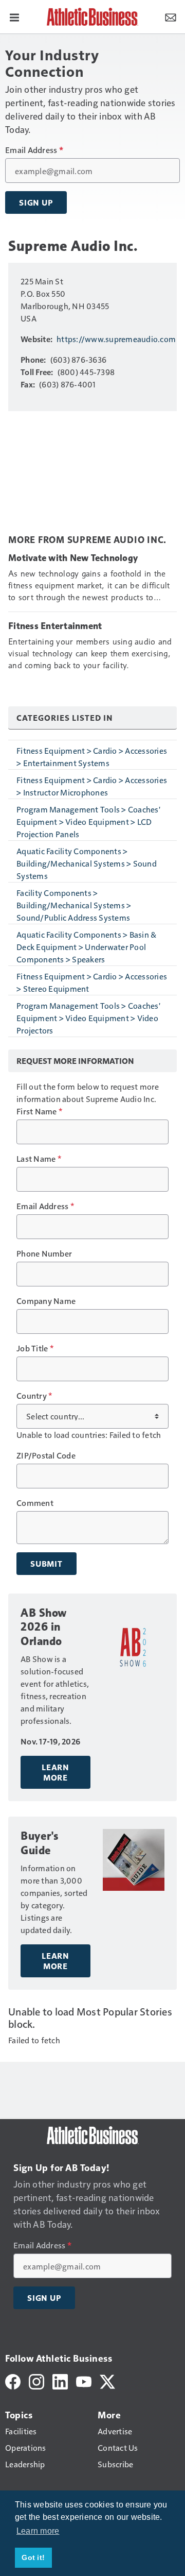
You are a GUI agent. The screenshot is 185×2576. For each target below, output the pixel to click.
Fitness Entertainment (55, 626)
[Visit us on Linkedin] (60, 2380)
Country (34, 1396)
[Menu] (14, 16)
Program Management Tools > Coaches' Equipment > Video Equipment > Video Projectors (88, 1018)
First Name (39, 1111)
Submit (47, 1564)
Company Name (46, 1301)
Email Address (34, 150)
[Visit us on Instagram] (36, 2380)
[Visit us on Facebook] (13, 2380)
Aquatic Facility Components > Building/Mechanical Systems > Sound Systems (87, 863)
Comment (35, 1503)
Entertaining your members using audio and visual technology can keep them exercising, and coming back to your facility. (90, 654)
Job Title (35, 1348)
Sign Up (36, 202)
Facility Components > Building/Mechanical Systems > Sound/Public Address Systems (74, 905)
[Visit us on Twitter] (107, 2380)
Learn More (55, 1772)
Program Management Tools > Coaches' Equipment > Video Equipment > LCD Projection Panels (88, 821)
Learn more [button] (38, 2531)
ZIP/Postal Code (46, 1455)
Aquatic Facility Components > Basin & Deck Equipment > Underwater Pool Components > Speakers (86, 947)
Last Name (39, 1159)
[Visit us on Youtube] (84, 2380)
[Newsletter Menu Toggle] (171, 16)
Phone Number (44, 1253)
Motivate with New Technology (73, 558)
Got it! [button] (33, 2557)
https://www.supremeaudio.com (116, 339)
